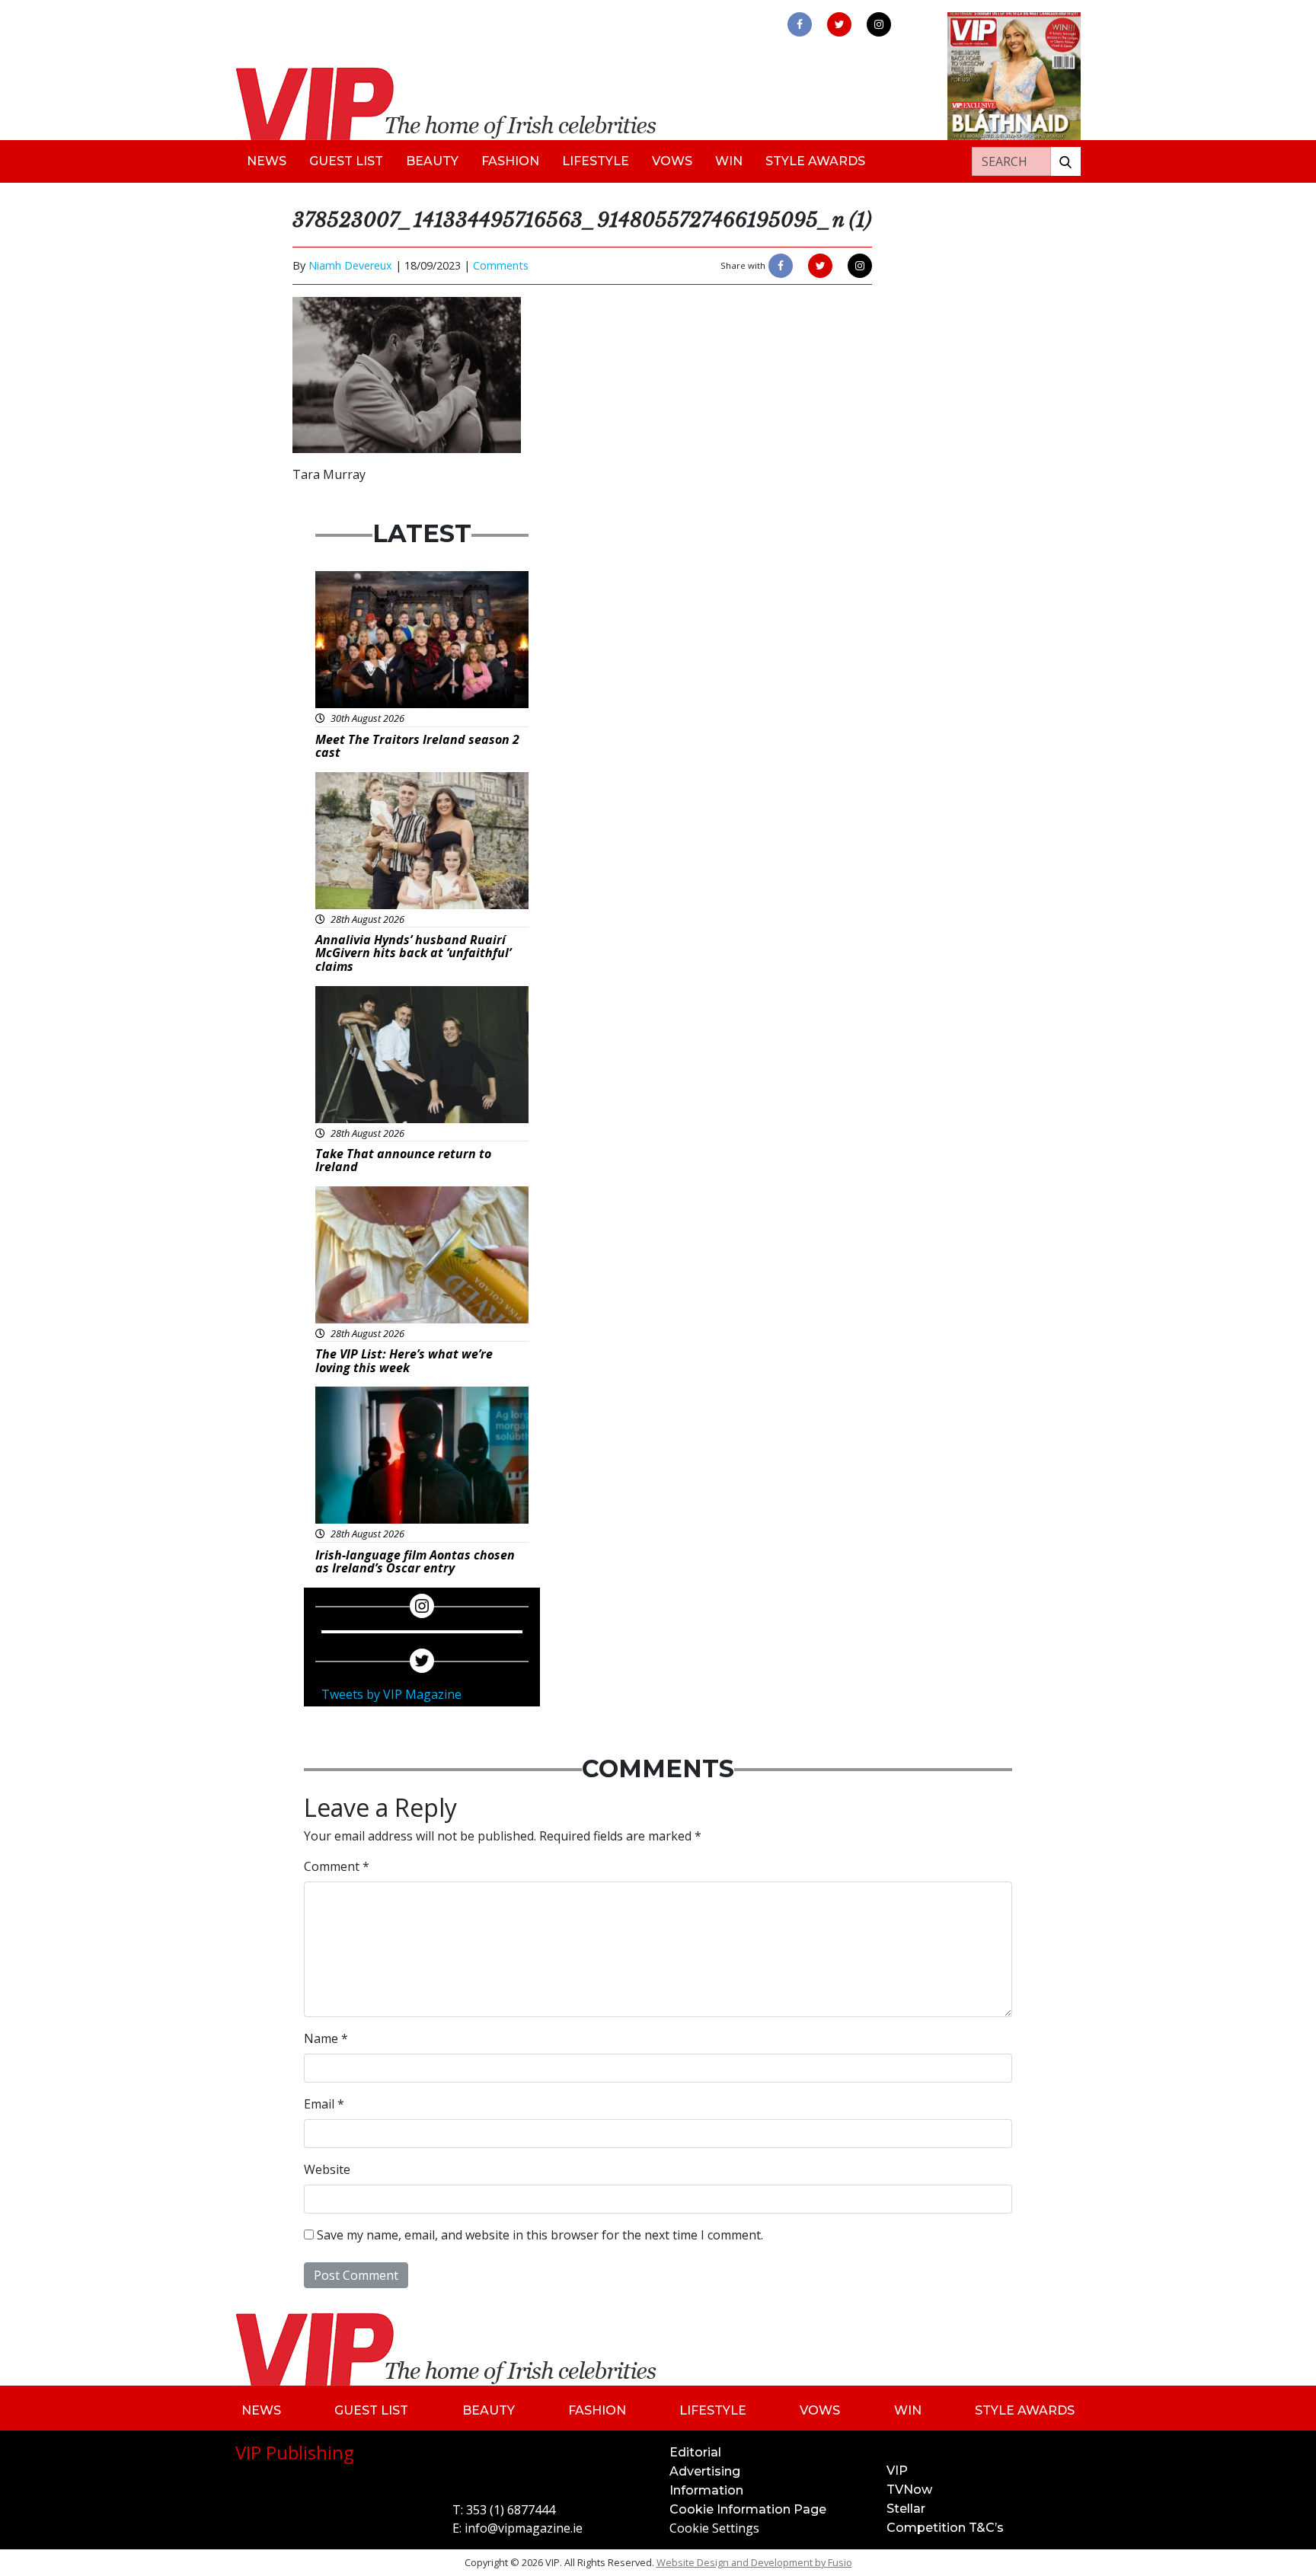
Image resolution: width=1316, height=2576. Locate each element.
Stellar (906, 2509)
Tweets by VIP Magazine (391, 1694)
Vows (672, 161)
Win (729, 161)
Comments (501, 265)
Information (706, 2490)
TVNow (909, 2490)
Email (324, 2104)
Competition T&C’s (945, 2528)
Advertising (705, 2471)
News (267, 161)
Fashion (510, 161)
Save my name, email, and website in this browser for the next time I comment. (540, 2235)
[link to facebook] (800, 24)
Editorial (695, 2452)
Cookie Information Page (748, 2509)
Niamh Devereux (350, 265)
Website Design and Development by (754, 2562)
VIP (897, 2471)
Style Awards (815, 161)
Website (327, 2169)
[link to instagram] (879, 24)
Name (326, 2038)
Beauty (432, 161)
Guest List (346, 161)
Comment (337, 1866)
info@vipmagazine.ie (524, 2528)
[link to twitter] (839, 24)
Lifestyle (596, 161)
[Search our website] (1065, 161)
